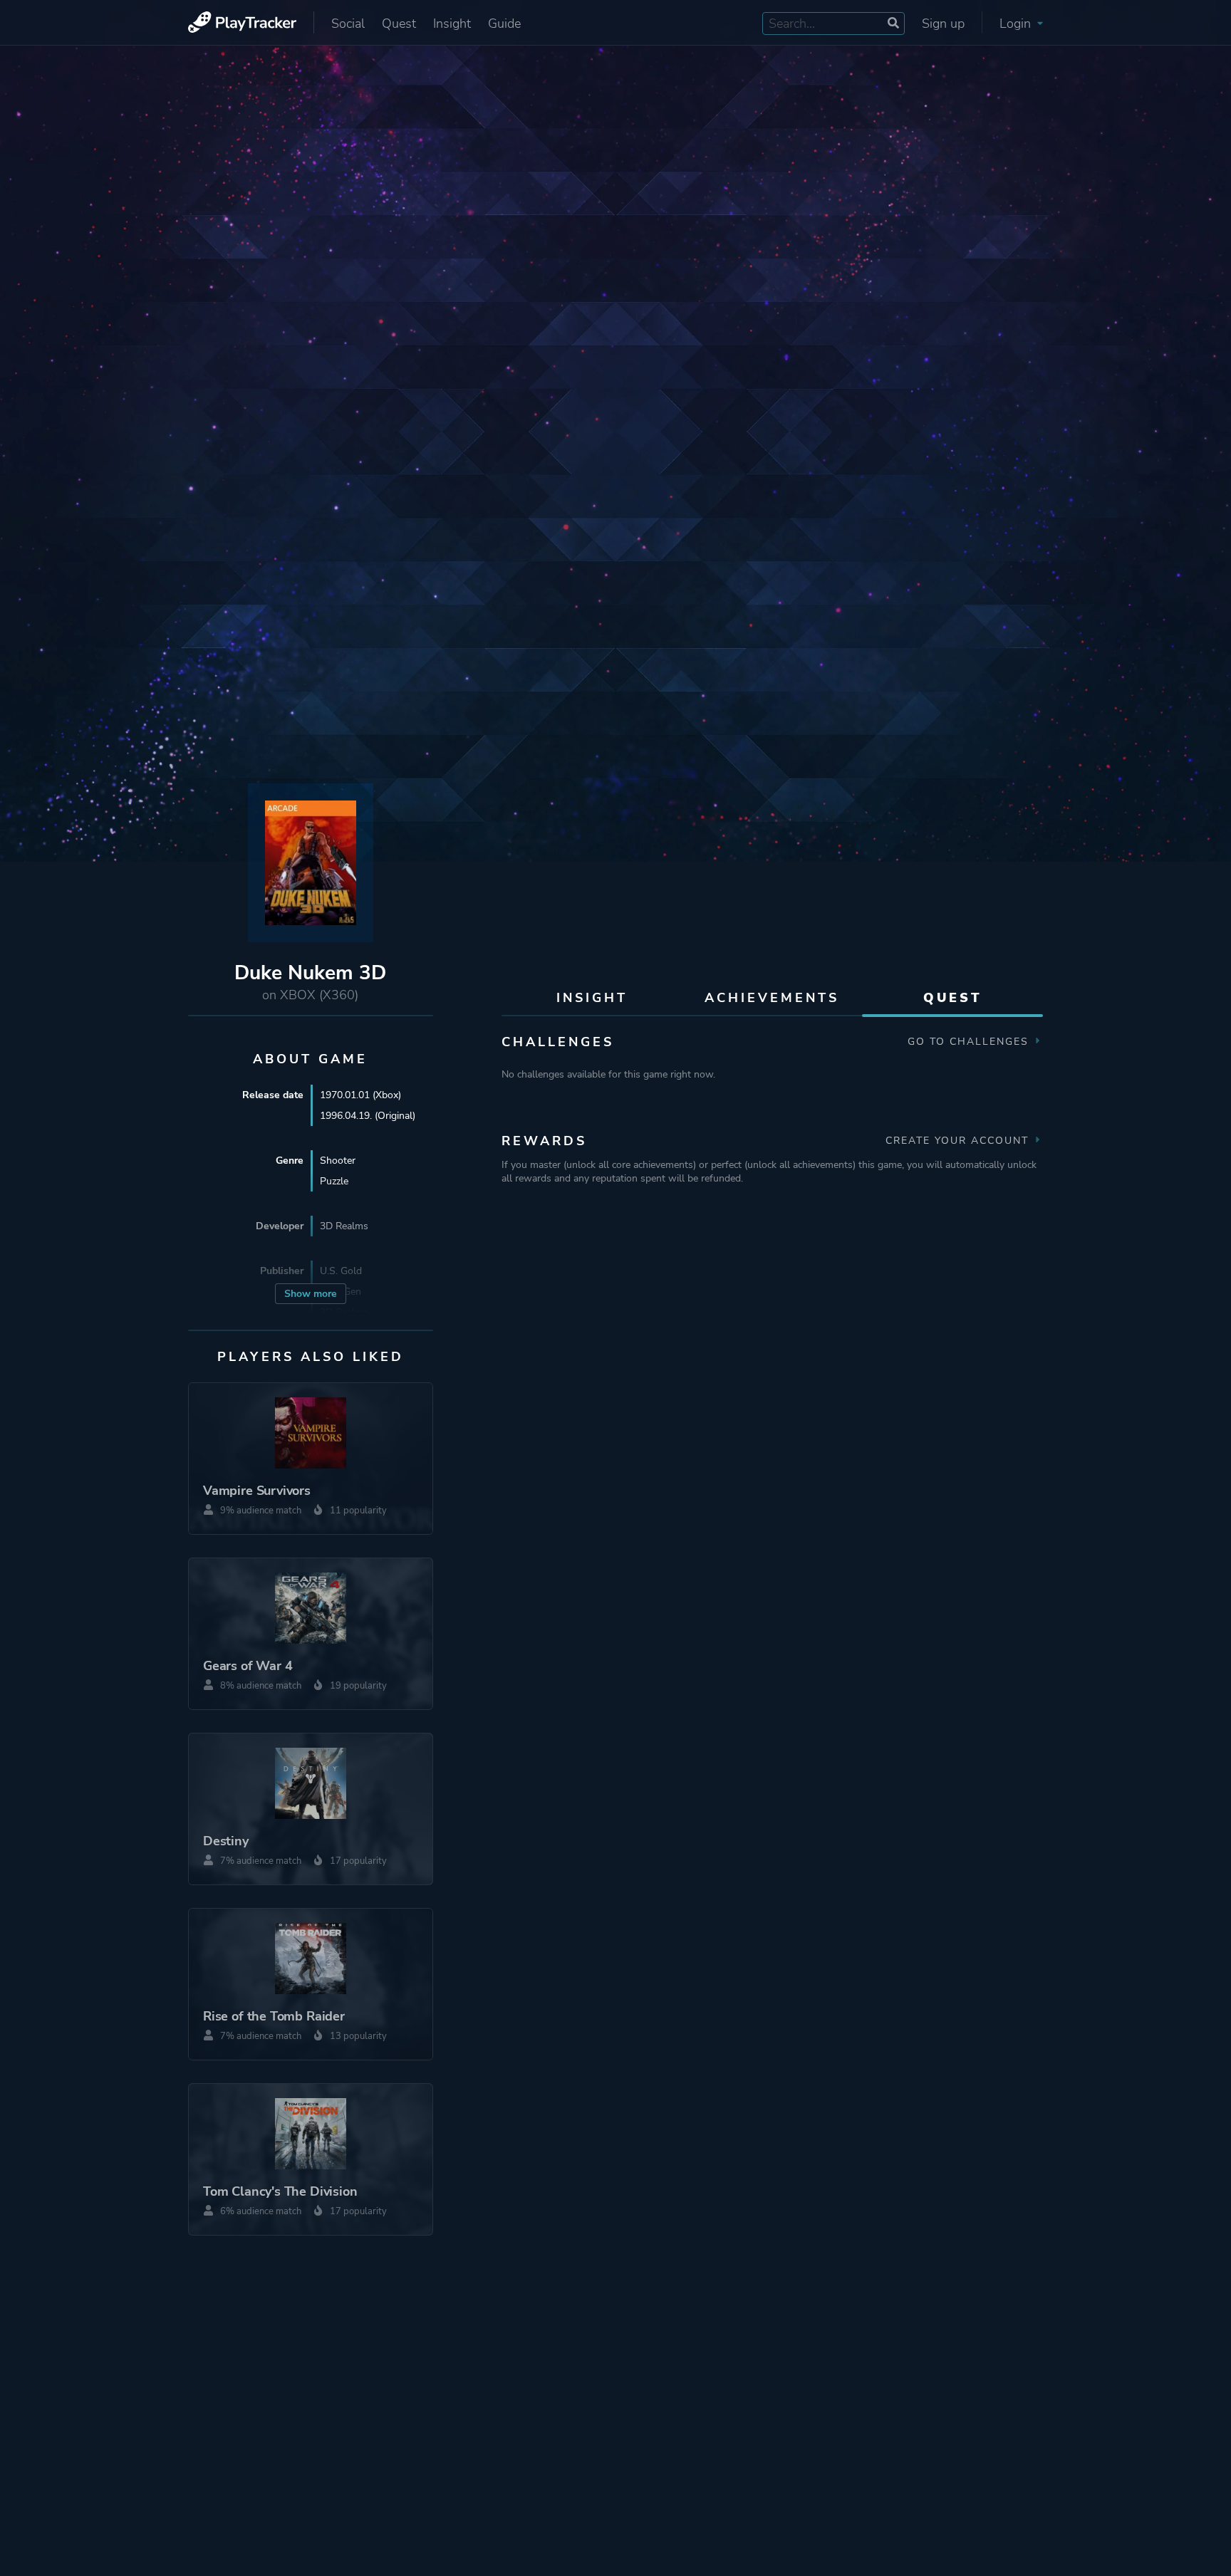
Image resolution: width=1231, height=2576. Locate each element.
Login (1017, 24)
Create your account (959, 1141)
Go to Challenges (970, 1042)
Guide (504, 24)
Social (348, 24)
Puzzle (334, 1181)
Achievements (772, 998)
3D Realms (344, 1226)
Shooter (338, 1161)
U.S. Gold (341, 1271)
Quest (399, 24)
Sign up (943, 24)
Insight (452, 24)
